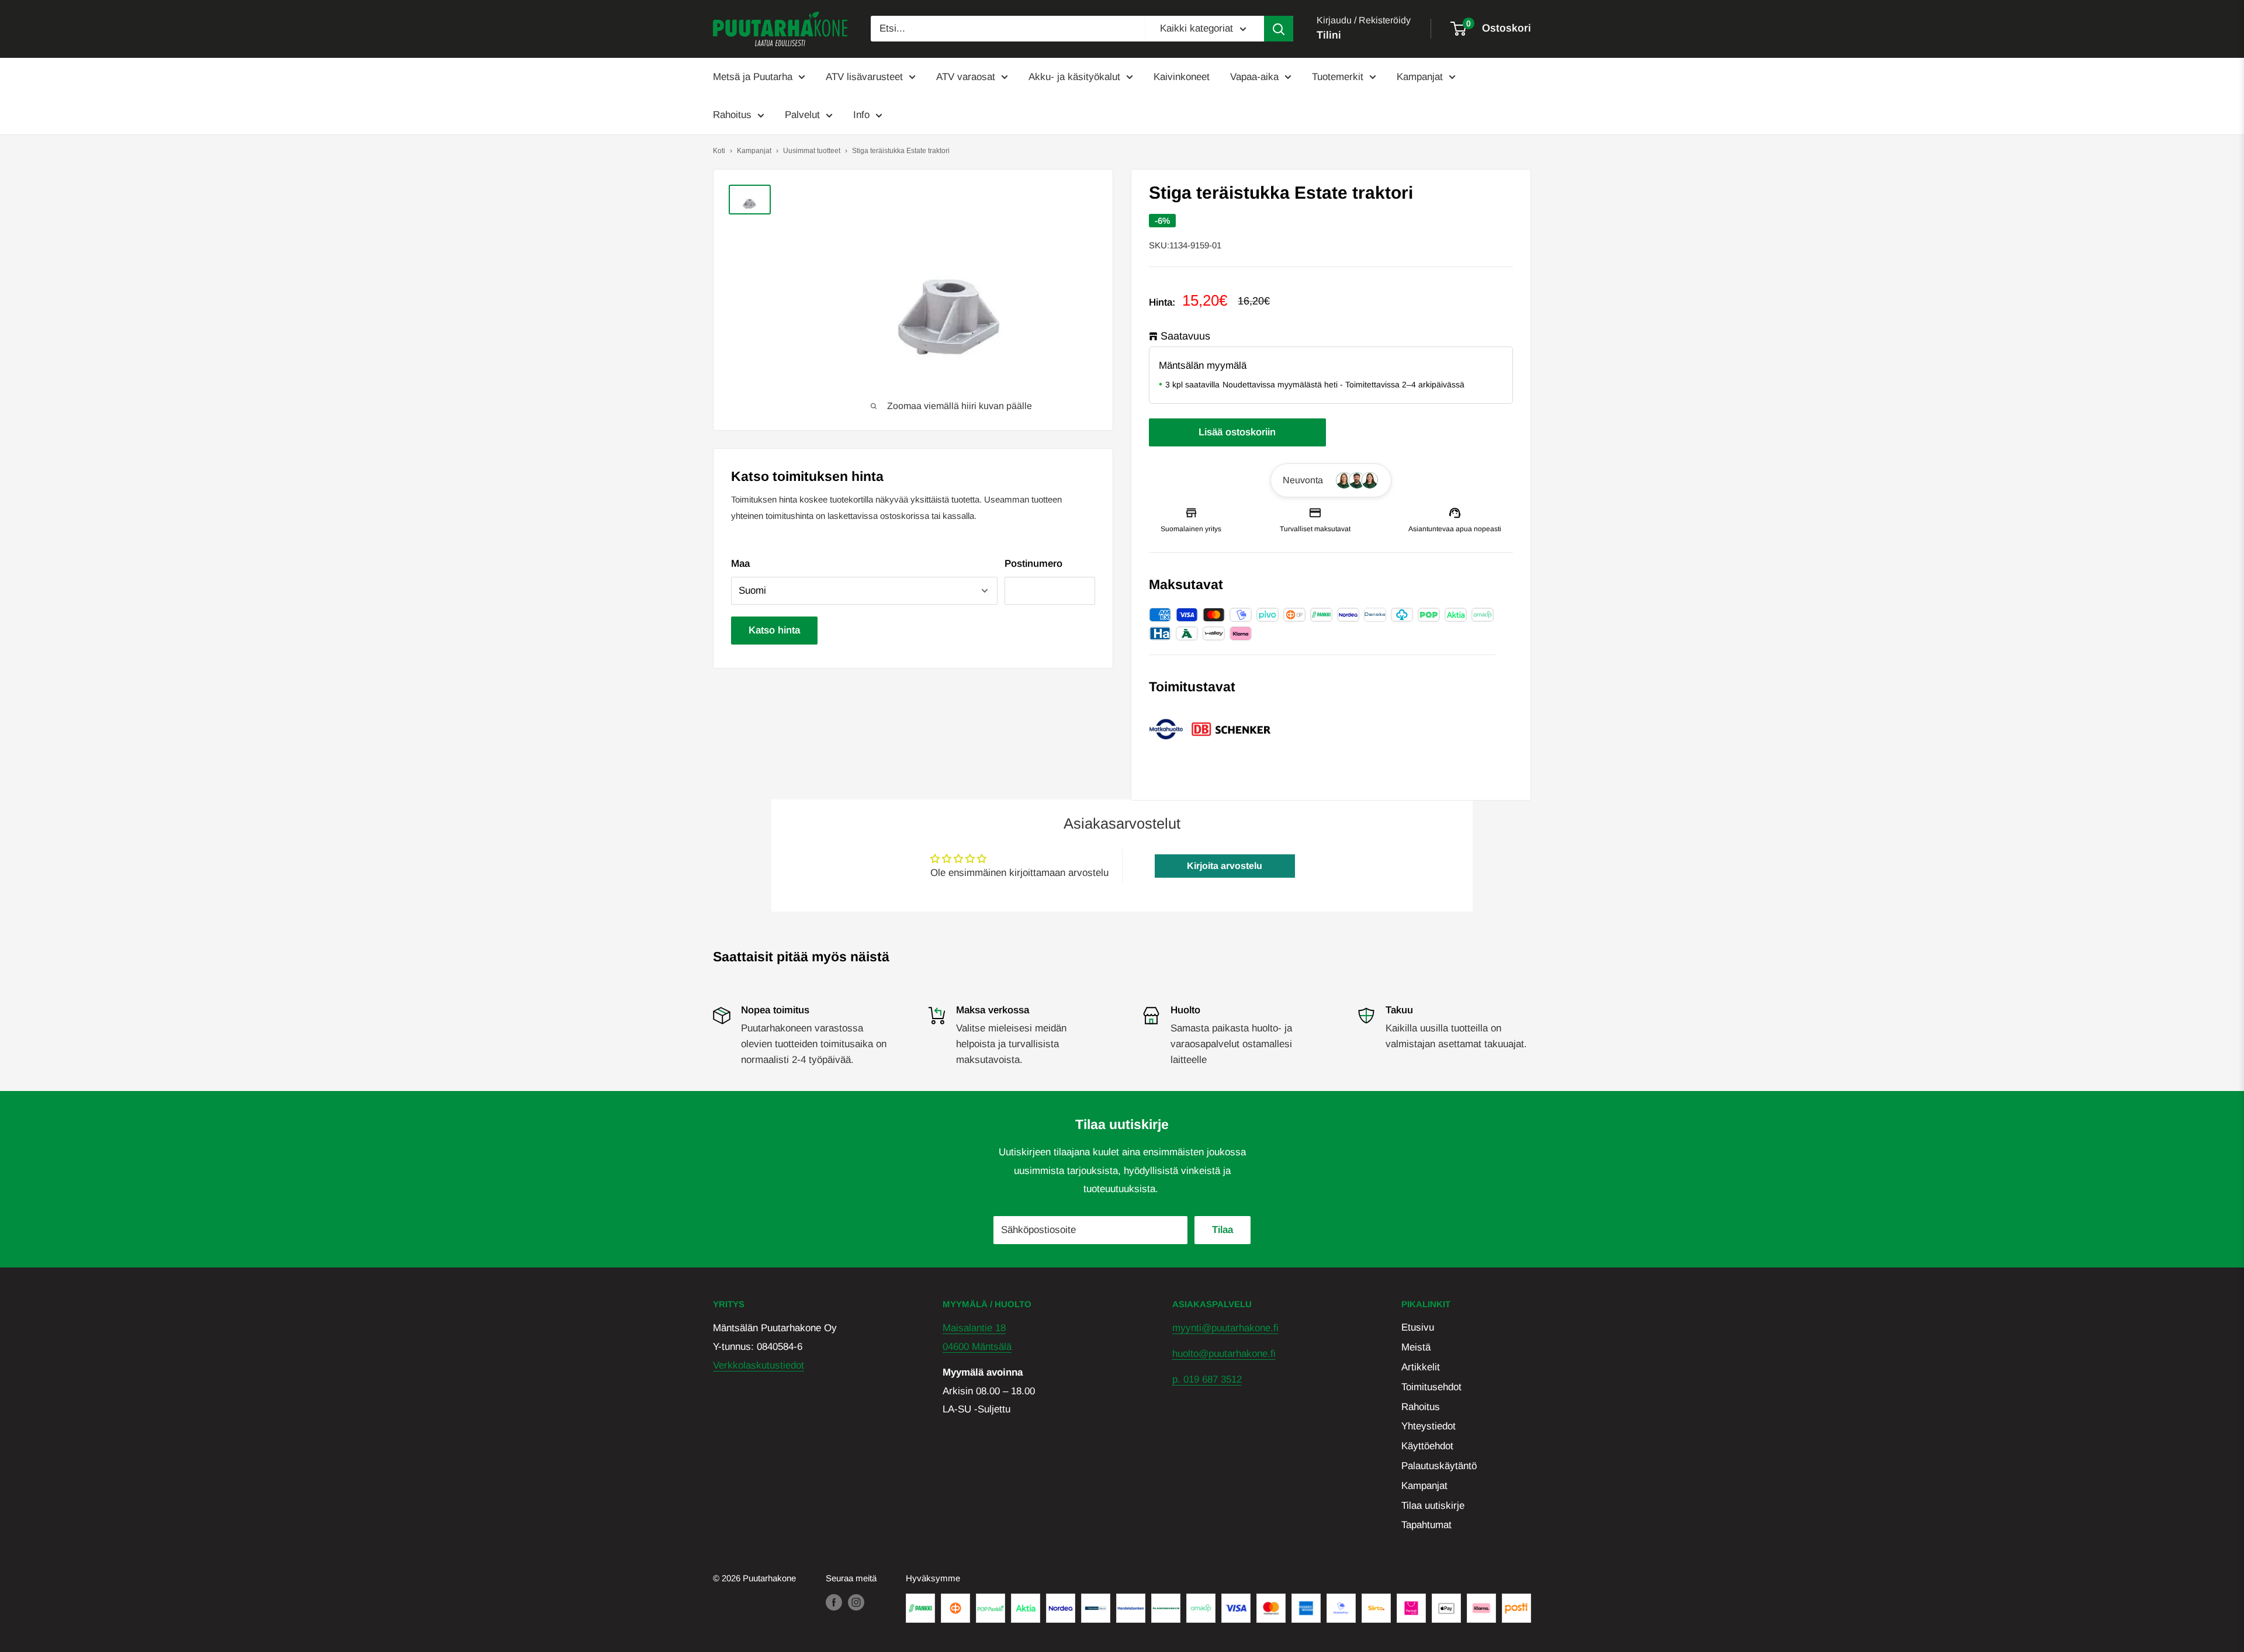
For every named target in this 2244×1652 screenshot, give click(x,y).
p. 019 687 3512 (1207, 1379)
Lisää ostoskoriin (1237, 432)
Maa (740, 564)
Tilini (1329, 35)
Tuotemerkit (1338, 77)
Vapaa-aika (1254, 77)
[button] (1331, 480)
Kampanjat (1420, 77)
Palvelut (802, 115)
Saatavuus (1185, 336)
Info (861, 115)
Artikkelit (1421, 1367)
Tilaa (1223, 1230)
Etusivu (1418, 1327)
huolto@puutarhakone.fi (1224, 1354)
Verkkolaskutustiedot (759, 1365)
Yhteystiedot (1429, 1426)
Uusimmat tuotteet (812, 151)
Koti (719, 151)
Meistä (1416, 1347)
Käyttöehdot (1427, 1446)
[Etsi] (1279, 29)
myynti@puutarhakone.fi (1225, 1328)
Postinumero (1033, 564)
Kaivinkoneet (1182, 77)
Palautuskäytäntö (1439, 1466)
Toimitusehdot (1431, 1387)
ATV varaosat (966, 77)
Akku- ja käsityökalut (1074, 77)
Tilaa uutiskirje (1433, 1506)
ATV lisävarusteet (864, 77)
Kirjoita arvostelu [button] (1225, 866)
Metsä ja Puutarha (753, 77)
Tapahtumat (1426, 1525)
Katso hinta (774, 630)
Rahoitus (732, 115)
